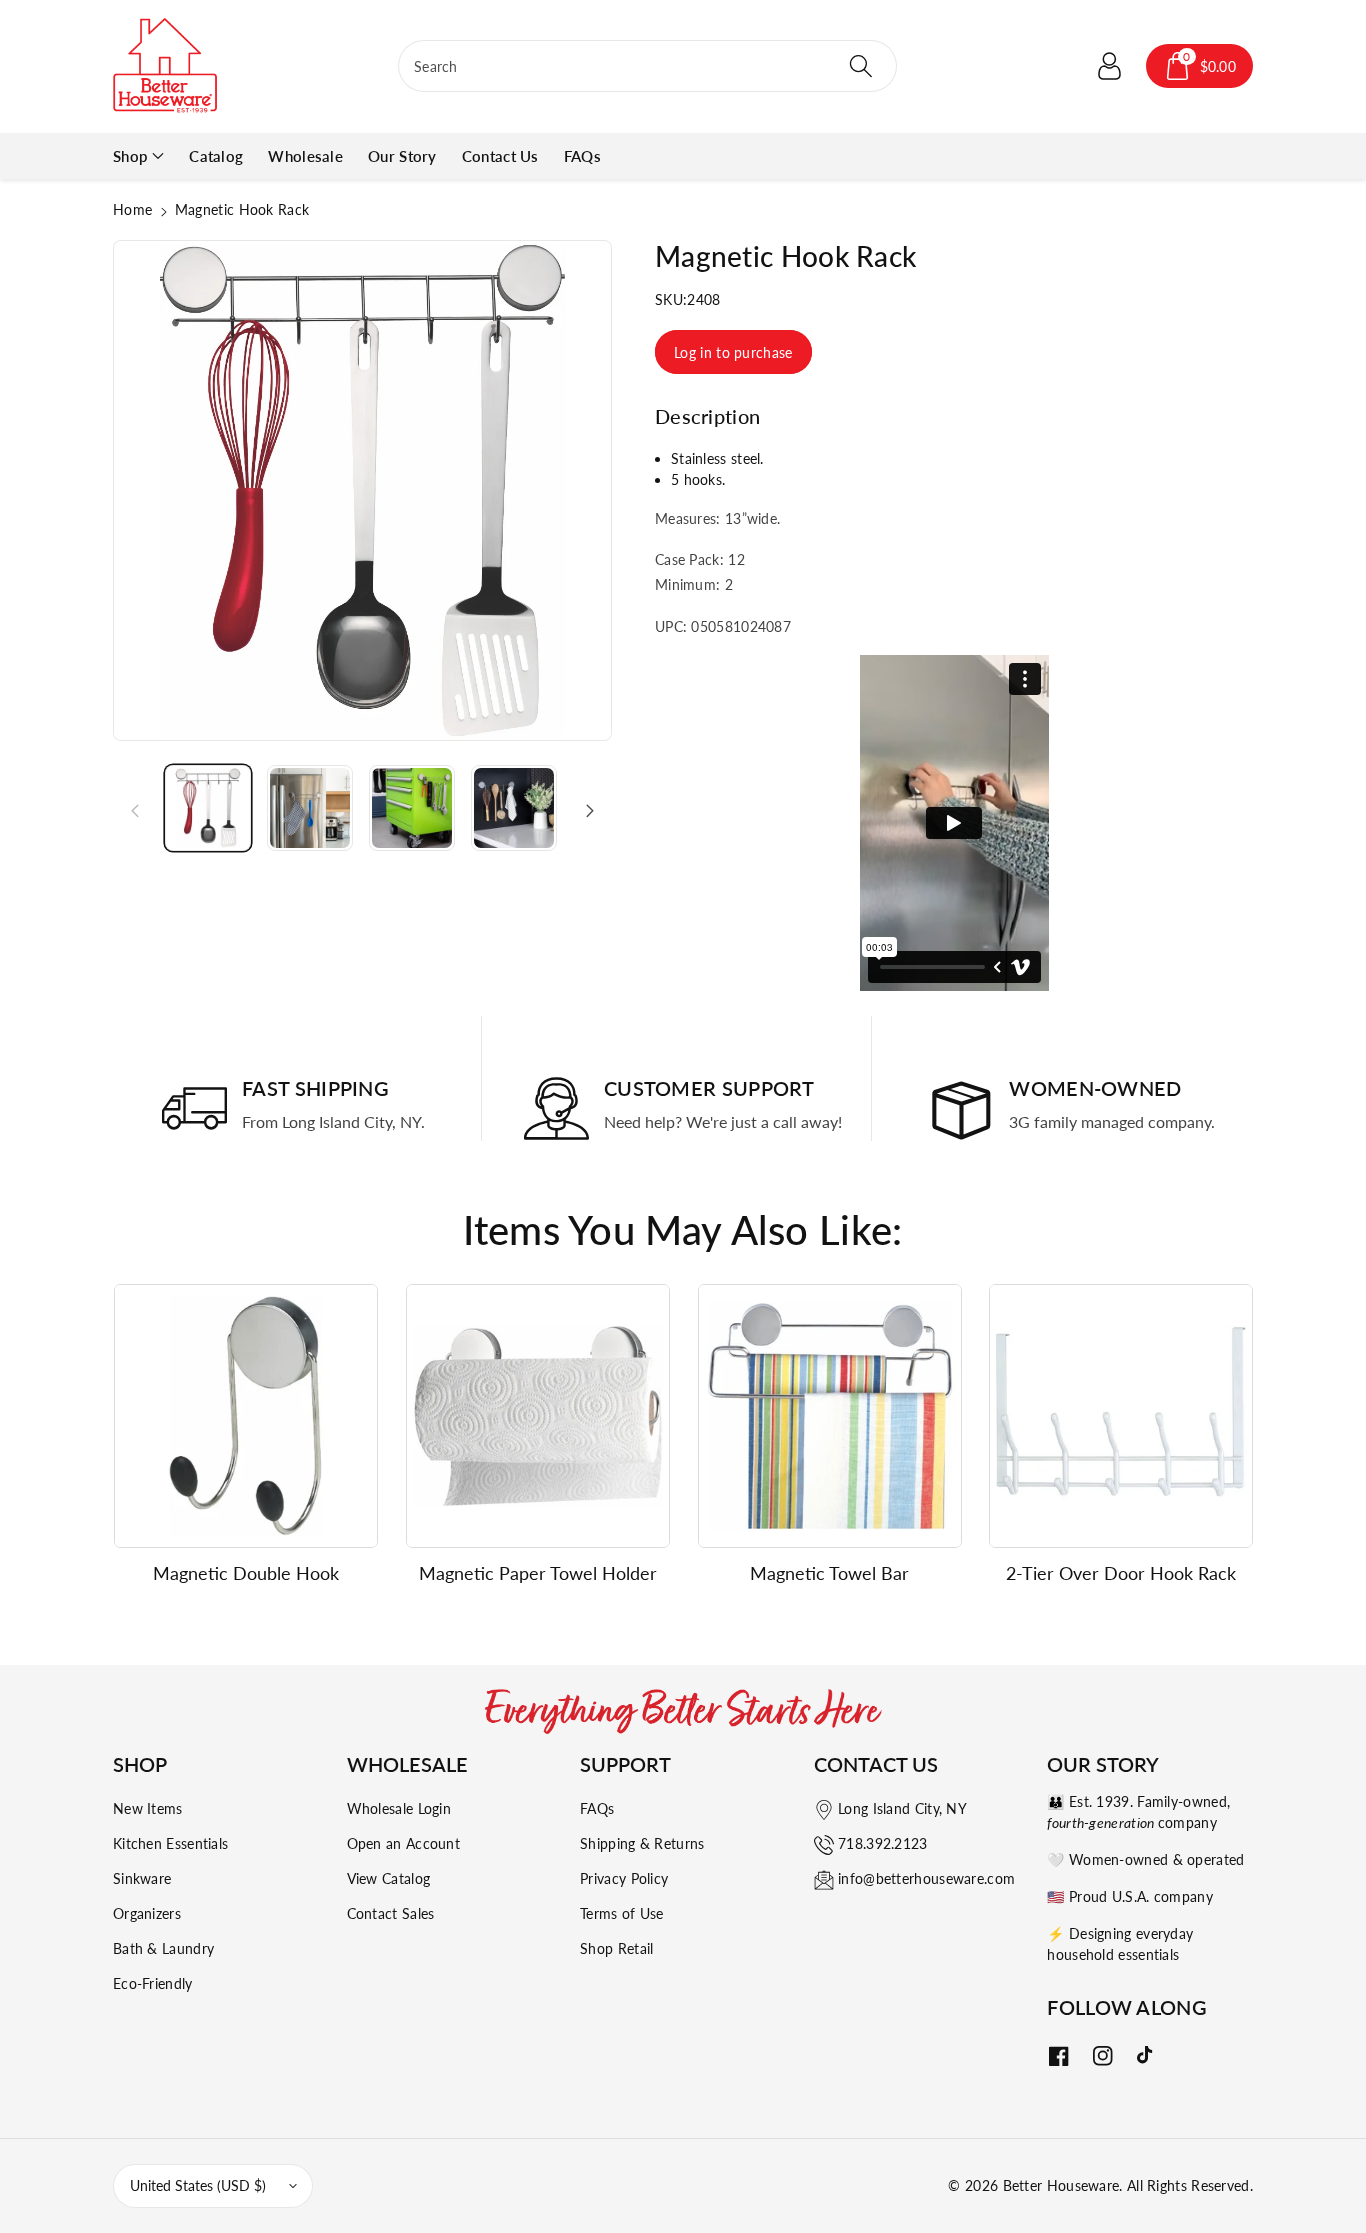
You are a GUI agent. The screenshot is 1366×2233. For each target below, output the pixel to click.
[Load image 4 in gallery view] (514, 808)
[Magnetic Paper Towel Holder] (538, 1416)
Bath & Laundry (163, 1948)
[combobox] (647, 66)
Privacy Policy (624, 1878)
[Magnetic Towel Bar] (830, 1416)
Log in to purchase (733, 352)
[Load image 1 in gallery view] (208, 808)
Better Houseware (1061, 2185)
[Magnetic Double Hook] (246, 1416)
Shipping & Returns (642, 1843)
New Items (148, 1808)
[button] (1200, 66)
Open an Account (404, 1843)
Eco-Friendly (153, 1983)
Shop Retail (616, 1948)
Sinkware (142, 1878)
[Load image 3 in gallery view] (412, 808)
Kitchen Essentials (170, 1843)
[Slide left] (135, 808)
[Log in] (1110, 66)
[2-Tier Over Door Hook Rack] (1121, 1416)
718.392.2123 (883, 1843)
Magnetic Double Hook (246, 1573)
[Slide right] (590, 808)
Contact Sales (391, 1913)
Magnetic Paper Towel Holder (538, 1573)
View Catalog (389, 1878)
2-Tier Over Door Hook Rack (1121, 1573)
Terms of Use (622, 1913)
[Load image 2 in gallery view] (310, 808)
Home (132, 209)
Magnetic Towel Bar (829, 1573)
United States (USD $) (198, 2185)
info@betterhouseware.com (926, 1878)
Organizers (147, 1913)
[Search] (860, 66)
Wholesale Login (399, 1808)
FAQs (597, 1808)
